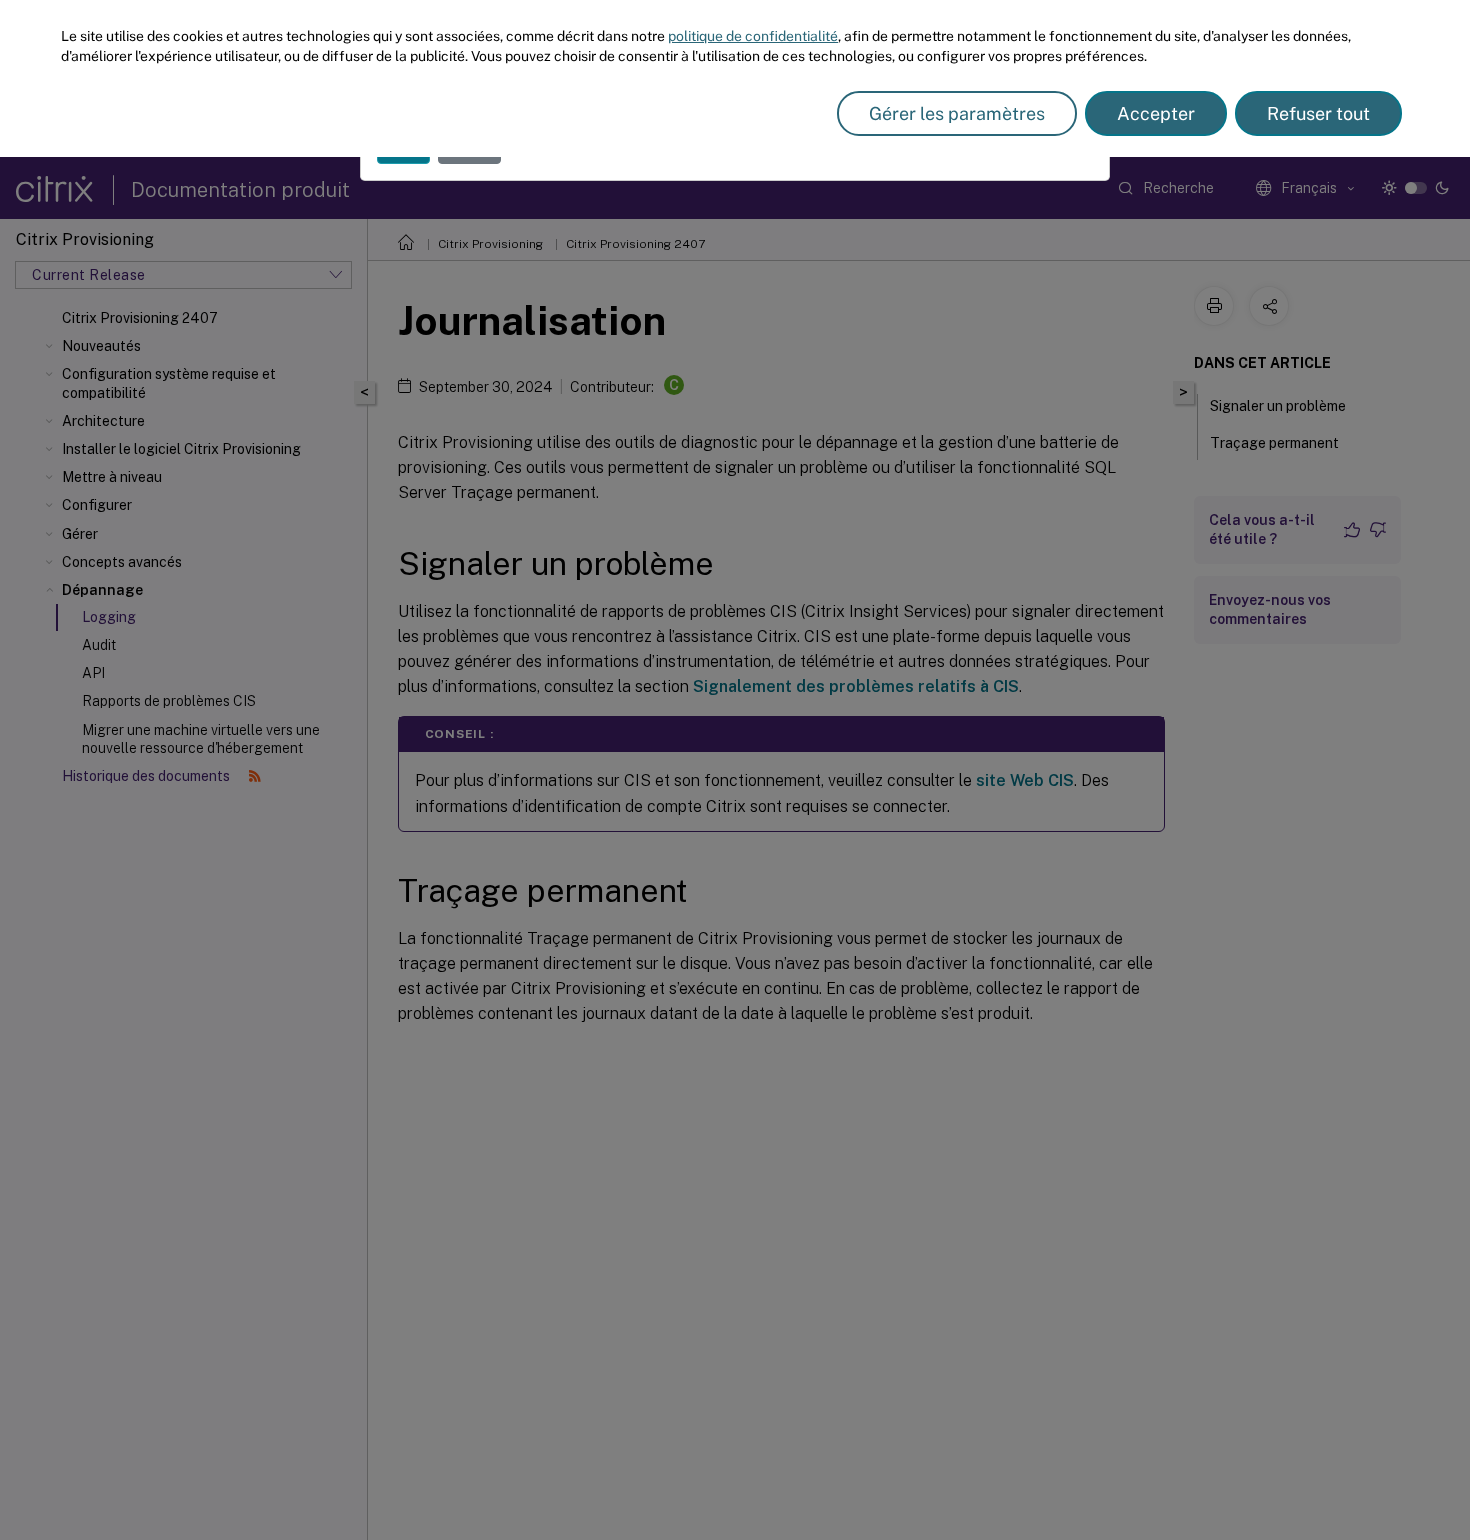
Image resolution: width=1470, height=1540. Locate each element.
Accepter (1156, 113)
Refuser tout (1318, 113)
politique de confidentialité (753, 36)
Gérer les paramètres (957, 113)
